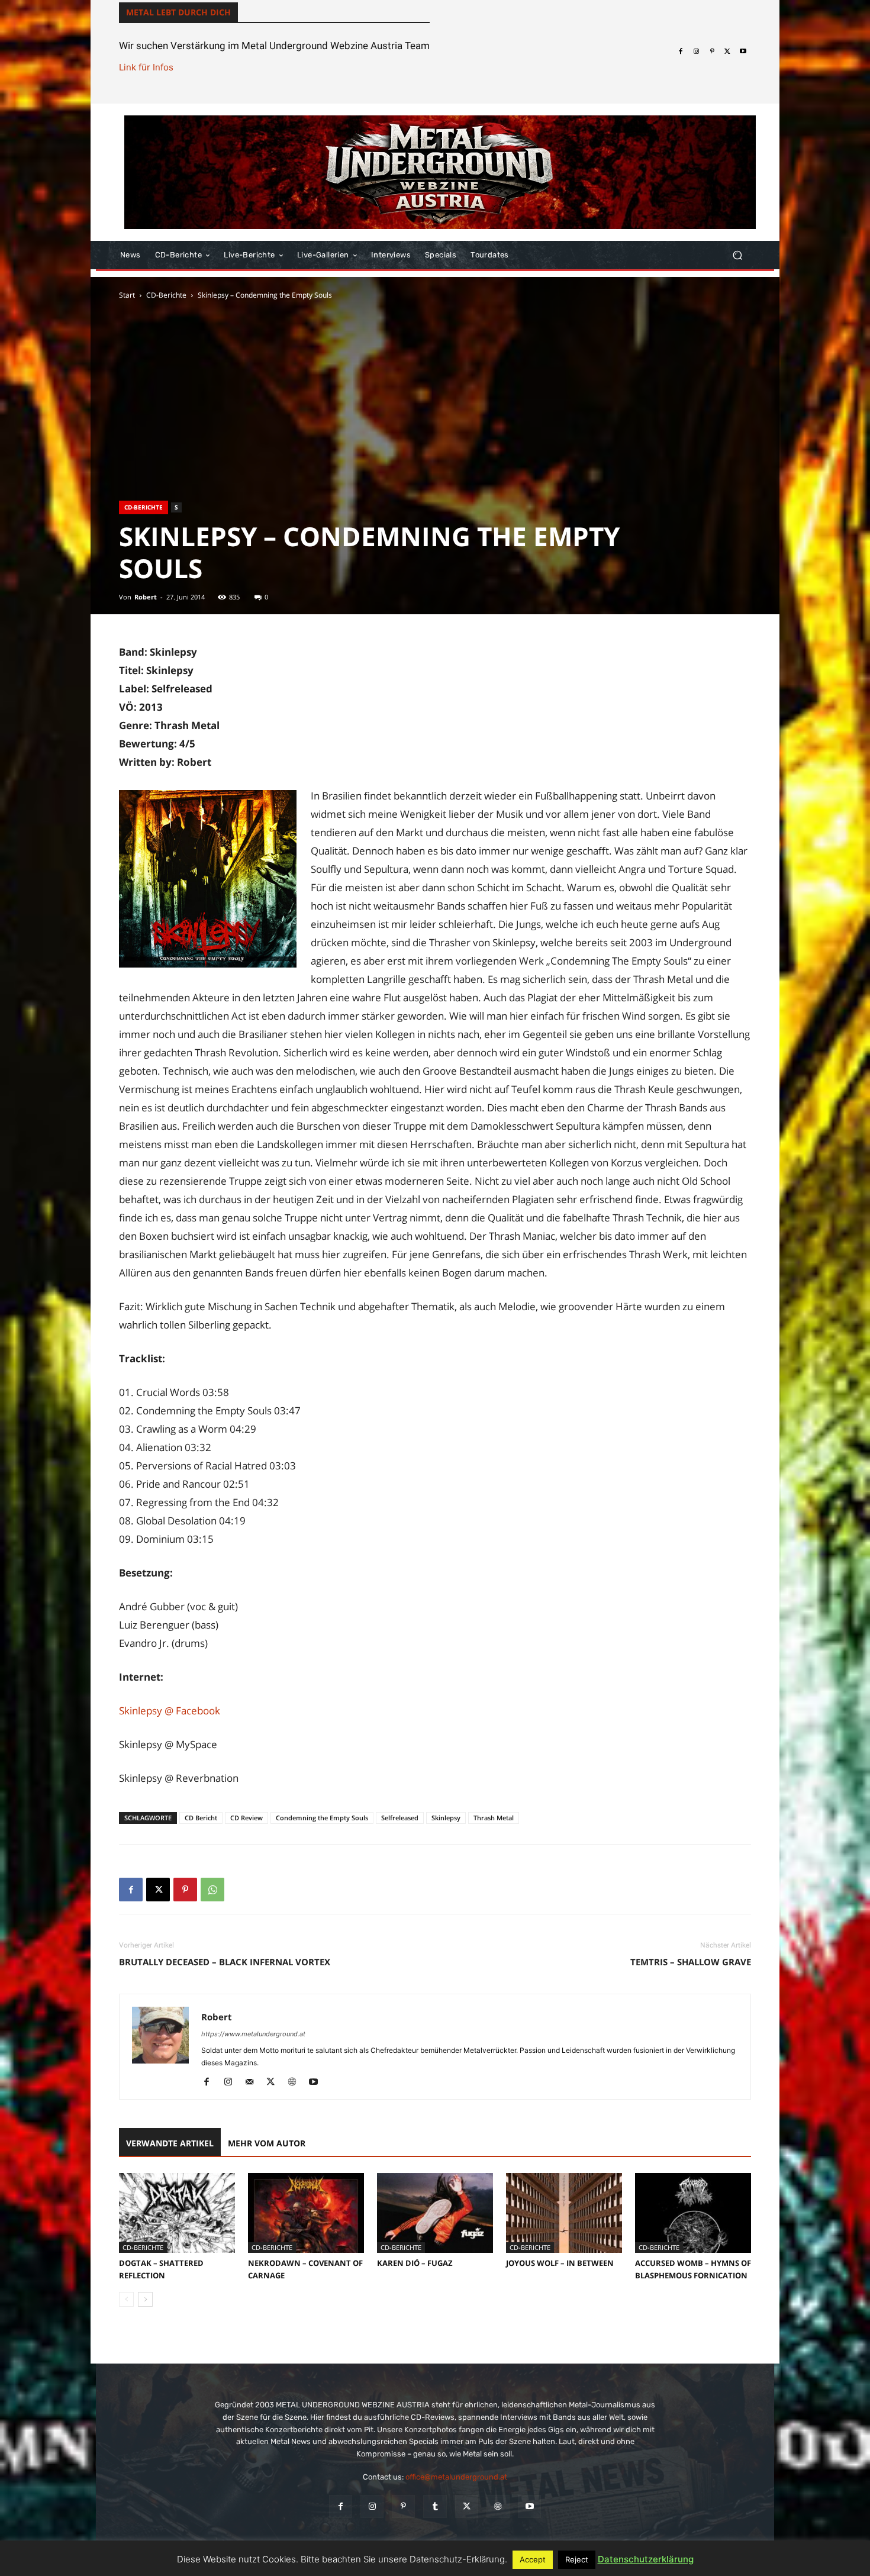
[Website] (296, 2082)
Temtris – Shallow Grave (691, 1962)
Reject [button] (577, 2559)
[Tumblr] (435, 2506)
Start (127, 295)
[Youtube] (743, 51)
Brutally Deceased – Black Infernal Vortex (225, 1962)
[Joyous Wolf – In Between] (564, 2213)
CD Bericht (201, 1818)
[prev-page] (126, 2299)
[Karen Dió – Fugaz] (435, 2213)
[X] (727, 51)
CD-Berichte (166, 295)
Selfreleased (400, 1818)
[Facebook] (681, 51)
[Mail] (254, 2082)
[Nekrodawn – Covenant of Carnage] (306, 2213)
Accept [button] (533, 2559)
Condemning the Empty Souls (322, 1818)
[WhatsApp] (212, 1890)
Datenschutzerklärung (646, 2559)
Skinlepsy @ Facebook (170, 1711)
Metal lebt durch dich (178, 12)
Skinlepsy (446, 1818)
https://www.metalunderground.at (253, 2034)
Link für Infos (146, 67)
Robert (146, 597)
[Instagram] (696, 51)
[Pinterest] (712, 51)
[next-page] (145, 2299)
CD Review (246, 1818)
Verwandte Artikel (170, 2143)
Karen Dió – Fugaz (415, 2263)
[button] (737, 255)
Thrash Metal (494, 1818)
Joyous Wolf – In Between (560, 2263)
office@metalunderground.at (456, 2477)
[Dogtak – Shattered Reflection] (177, 2213)
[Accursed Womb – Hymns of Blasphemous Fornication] (693, 2213)
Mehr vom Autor (267, 2143)
